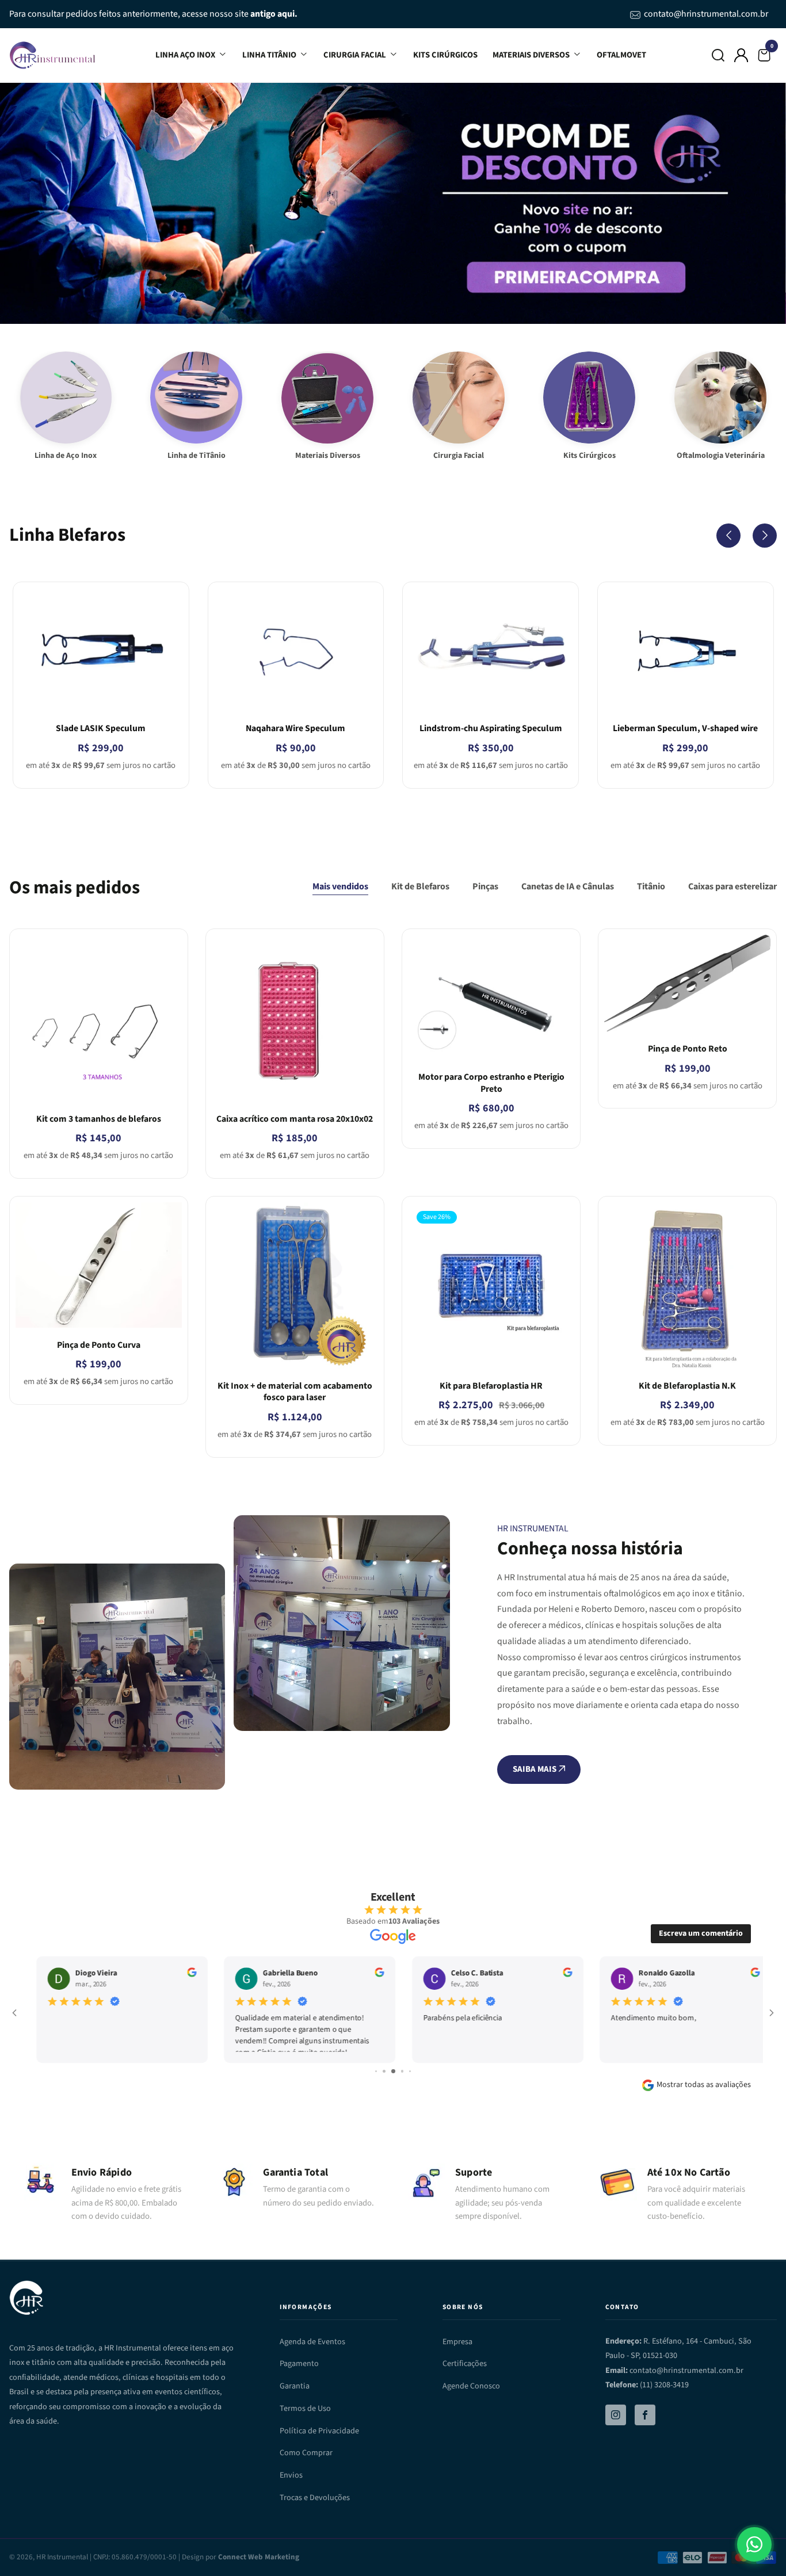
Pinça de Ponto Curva (99, 1345)
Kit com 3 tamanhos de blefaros (99, 1119)
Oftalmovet (621, 55)
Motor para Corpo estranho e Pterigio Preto (491, 1083)
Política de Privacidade (319, 2431)
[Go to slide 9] (411, 2071)
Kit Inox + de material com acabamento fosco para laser (295, 1392)
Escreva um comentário (701, 1933)
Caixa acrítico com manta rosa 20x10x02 (295, 1119)
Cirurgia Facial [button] (356, 55)
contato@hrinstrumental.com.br (706, 14)
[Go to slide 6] (384, 2071)
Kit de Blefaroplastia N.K (687, 1386)
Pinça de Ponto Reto (688, 1049)
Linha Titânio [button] (270, 55)
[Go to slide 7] (393, 2071)
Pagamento (299, 2363)
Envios (291, 2475)
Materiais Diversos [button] (532, 55)
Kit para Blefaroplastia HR (491, 1386)
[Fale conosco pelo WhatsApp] (754, 2544)
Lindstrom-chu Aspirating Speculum (491, 728)
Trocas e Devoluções (315, 2497)
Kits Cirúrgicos (445, 55)
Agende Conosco (471, 2386)
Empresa (457, 2342)
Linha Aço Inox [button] (186, 55)
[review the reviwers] (181, 1974)
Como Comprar (306, 2453)
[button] (718, 55)
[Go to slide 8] (402, 2071)
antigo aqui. (274, 14)
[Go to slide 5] (376, 2071)
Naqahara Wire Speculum (295, 728)
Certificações (465, 2363)
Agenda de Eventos (312, 2342)
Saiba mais (535, 1769)
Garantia (295, 2386)
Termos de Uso (305, 2408)
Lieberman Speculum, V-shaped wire (685, 728)
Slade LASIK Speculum (101, 728)
